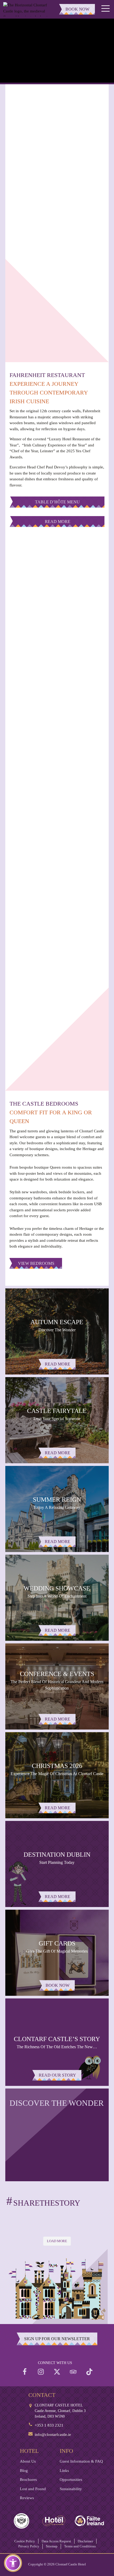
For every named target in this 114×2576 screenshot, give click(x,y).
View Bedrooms (36, 1263)
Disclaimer (85, 2541)
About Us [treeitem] (28, 2461)
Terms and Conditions (80, 2546)
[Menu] (106, 9)
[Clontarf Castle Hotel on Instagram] (41, 2372)
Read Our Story (57, 2075)
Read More (58, 522)
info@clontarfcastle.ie (53, 2435)
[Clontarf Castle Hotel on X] (57, 2372)
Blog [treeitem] (24, 2471)
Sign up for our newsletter (57, 2339)
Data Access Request (56, 2541)
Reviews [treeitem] (27, 2498)
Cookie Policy (25, 2541)
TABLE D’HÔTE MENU (57, 502)
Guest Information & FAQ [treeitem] (81, 2461)
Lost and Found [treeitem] (33, 2489)
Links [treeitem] (64, 2471)
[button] (13, 2563)
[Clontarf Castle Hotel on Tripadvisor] (73, 2372)
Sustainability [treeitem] (71, 2489)
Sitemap (52, 2546)
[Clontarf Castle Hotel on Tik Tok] (89, 2372)
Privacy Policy (29, 2546)
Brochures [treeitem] (28, 2480)
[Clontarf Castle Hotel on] (25, 2372)
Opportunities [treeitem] (71, 2480)
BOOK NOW (77, 9)
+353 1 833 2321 (49, 2425)
